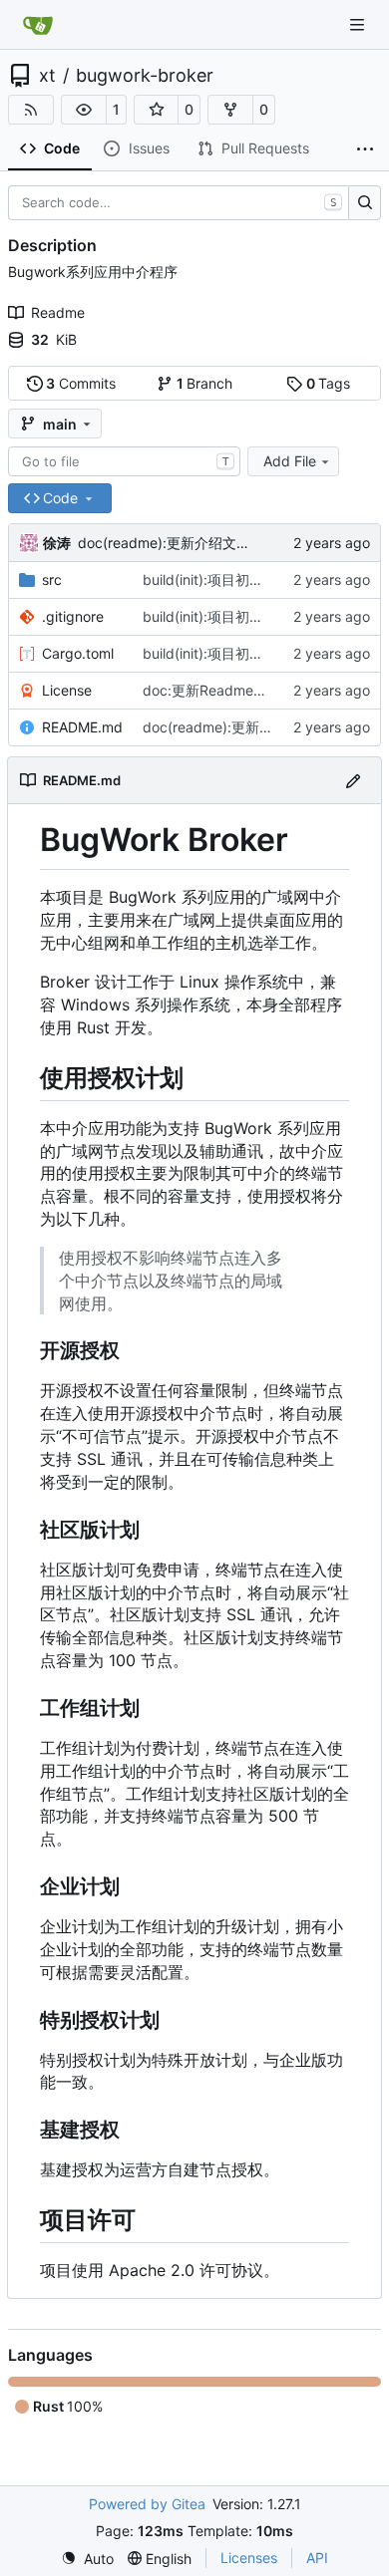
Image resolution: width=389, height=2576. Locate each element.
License (67, 690)
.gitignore (73, 616)
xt (47, 76)
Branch (205, 383)
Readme (58, 312)
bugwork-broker (145, 76)
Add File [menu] (290, 461)
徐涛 (57, 543)
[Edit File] (353, 780)
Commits (81, 383)
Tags (329, 383)
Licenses (249, 2558)
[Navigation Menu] (359, 24)
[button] (84, 110)
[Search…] (365, 203)
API (317, 2558)
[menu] (87, 2559)
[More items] (365, 149)
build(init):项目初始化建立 (224, 579)
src (52, 579)
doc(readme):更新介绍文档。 (171, 543)
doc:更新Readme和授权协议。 (240, 690)
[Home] (38, 25)
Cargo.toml (78, 653)
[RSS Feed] (31, 110)
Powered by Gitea (147, 2504)
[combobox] (124, 461)
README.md (82, 727)
